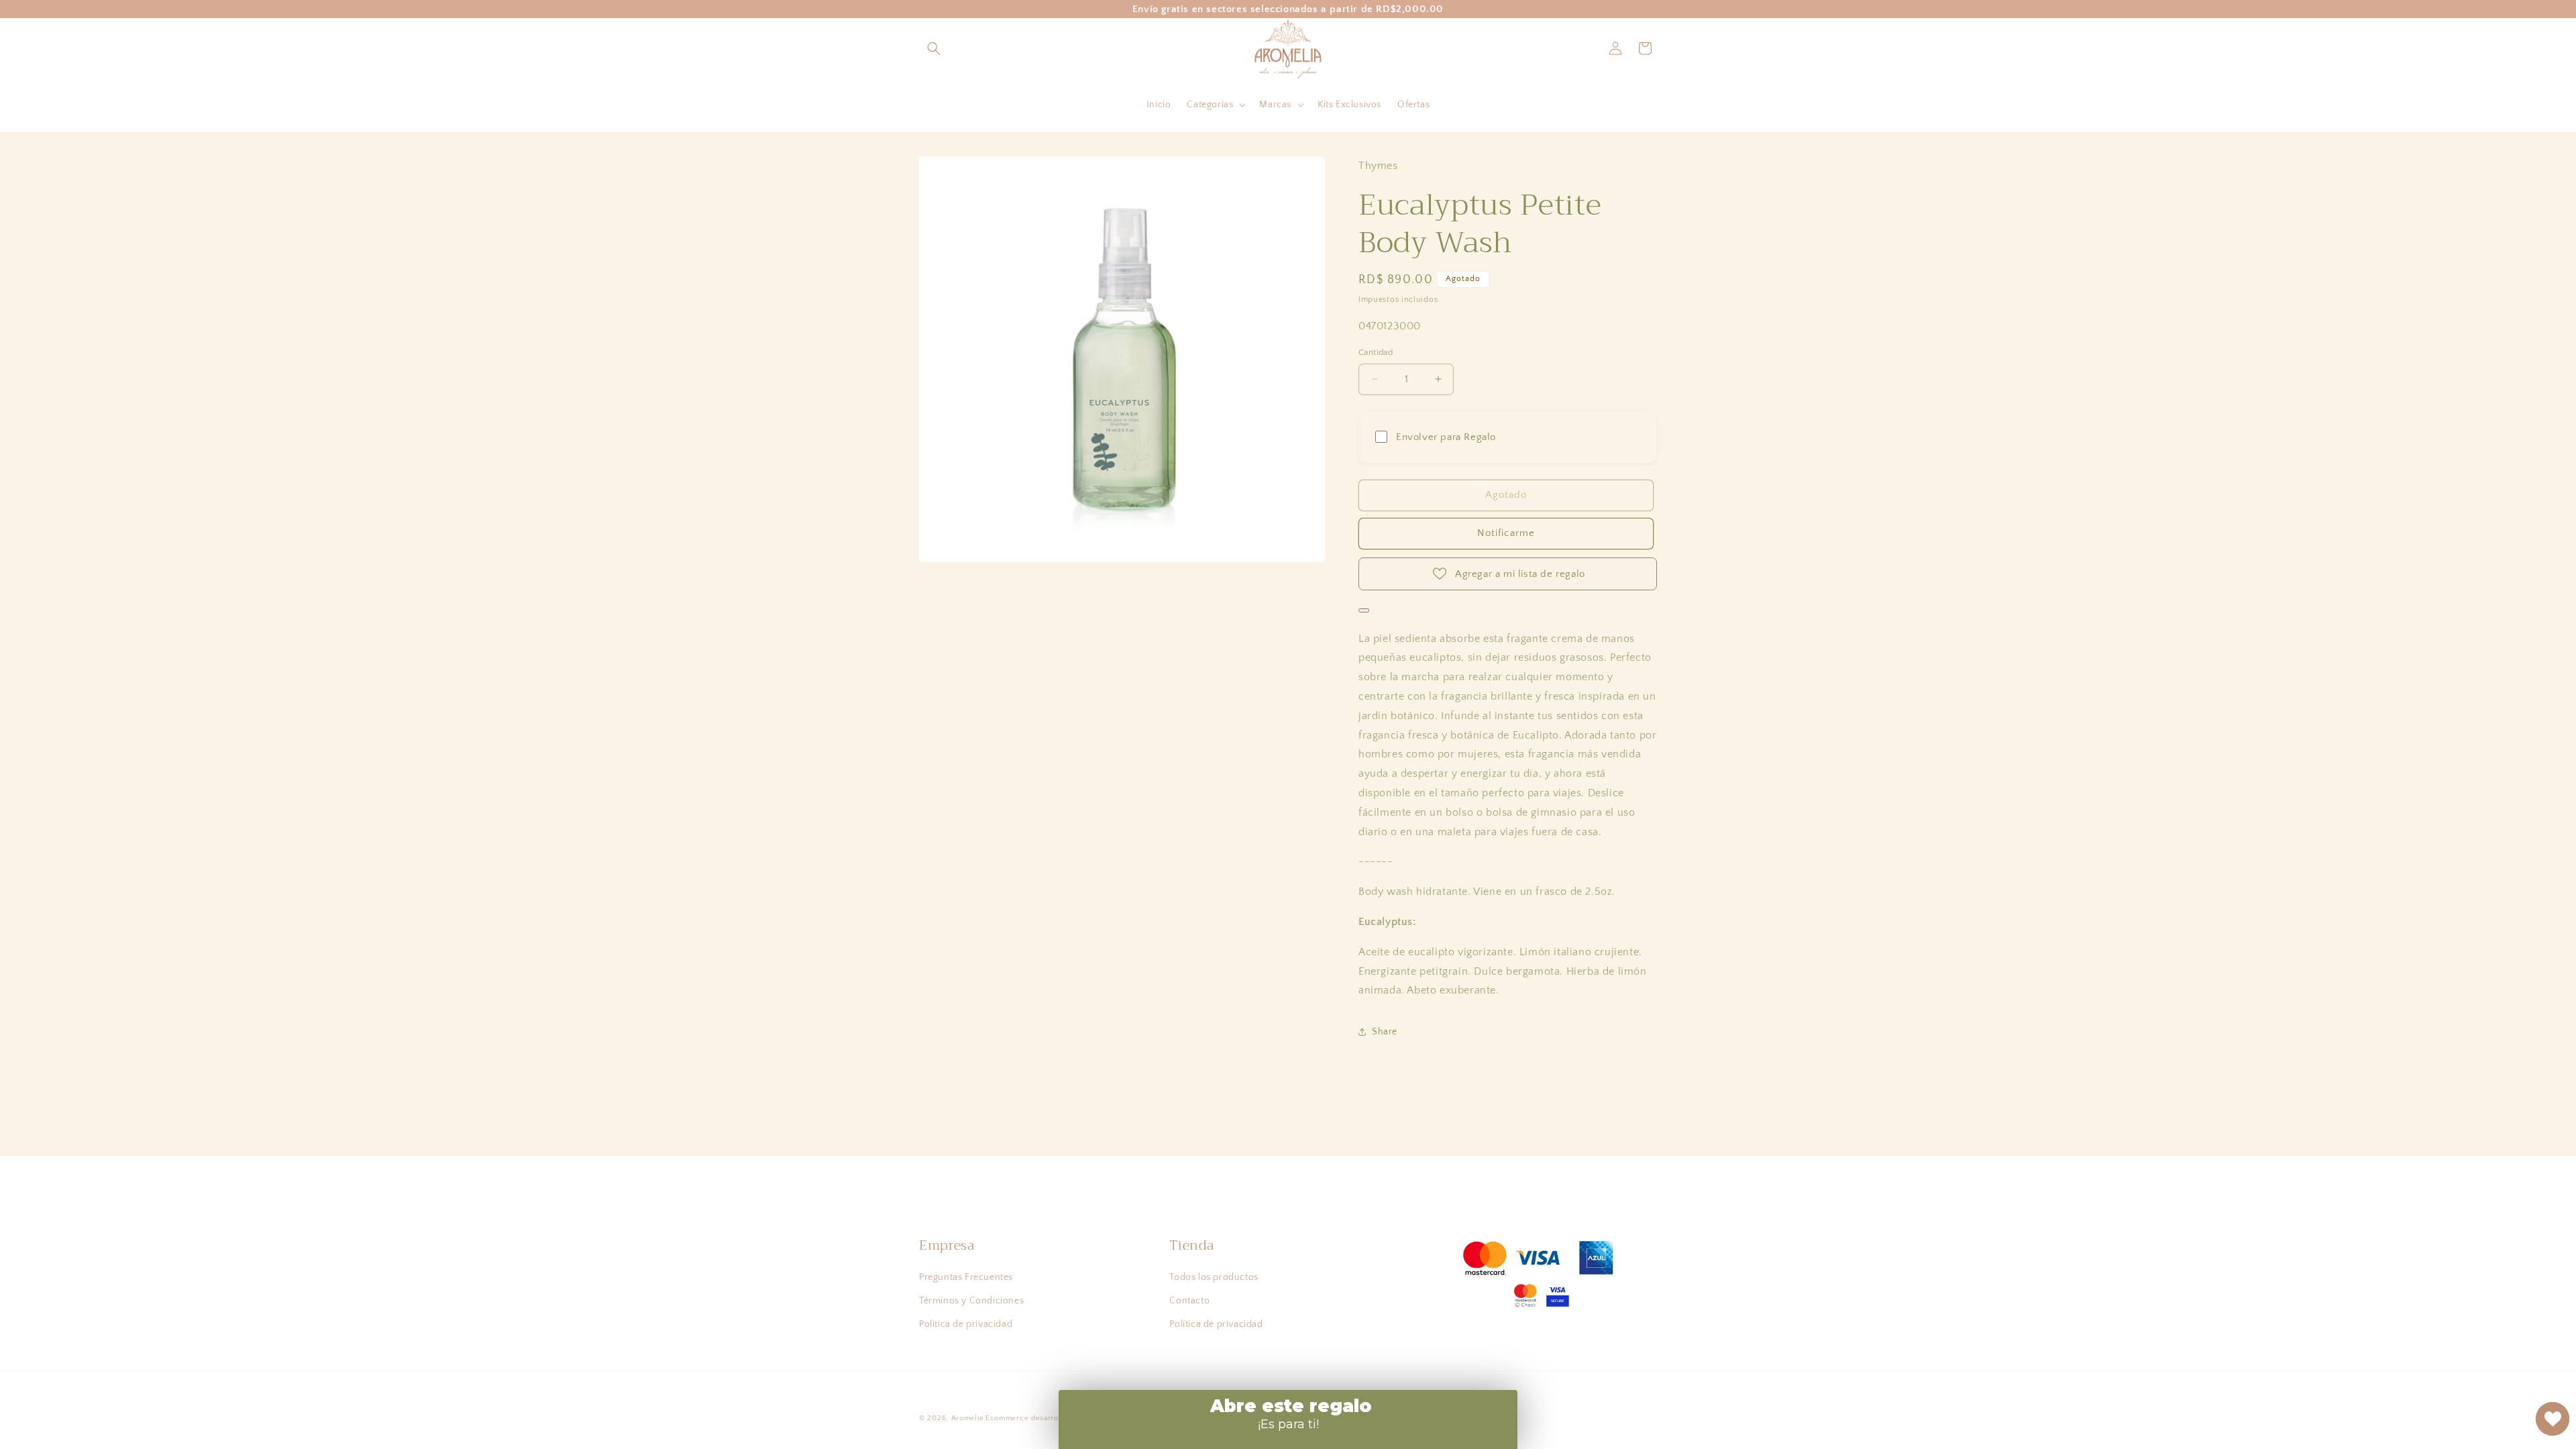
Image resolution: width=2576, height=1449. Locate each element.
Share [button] (1385, 1032)
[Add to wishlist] (1364, 610)
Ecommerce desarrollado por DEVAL (1053, 1418)
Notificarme (1506, 533)
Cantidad (1376, 352)
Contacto (1189, 1301)
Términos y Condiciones (971, 1301)
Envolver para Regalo (1446, 437)
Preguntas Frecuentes (966, 1277)
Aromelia (967, 1418)
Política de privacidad (966, 1324)
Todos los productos (1214, 1277)
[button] (934, 48)
